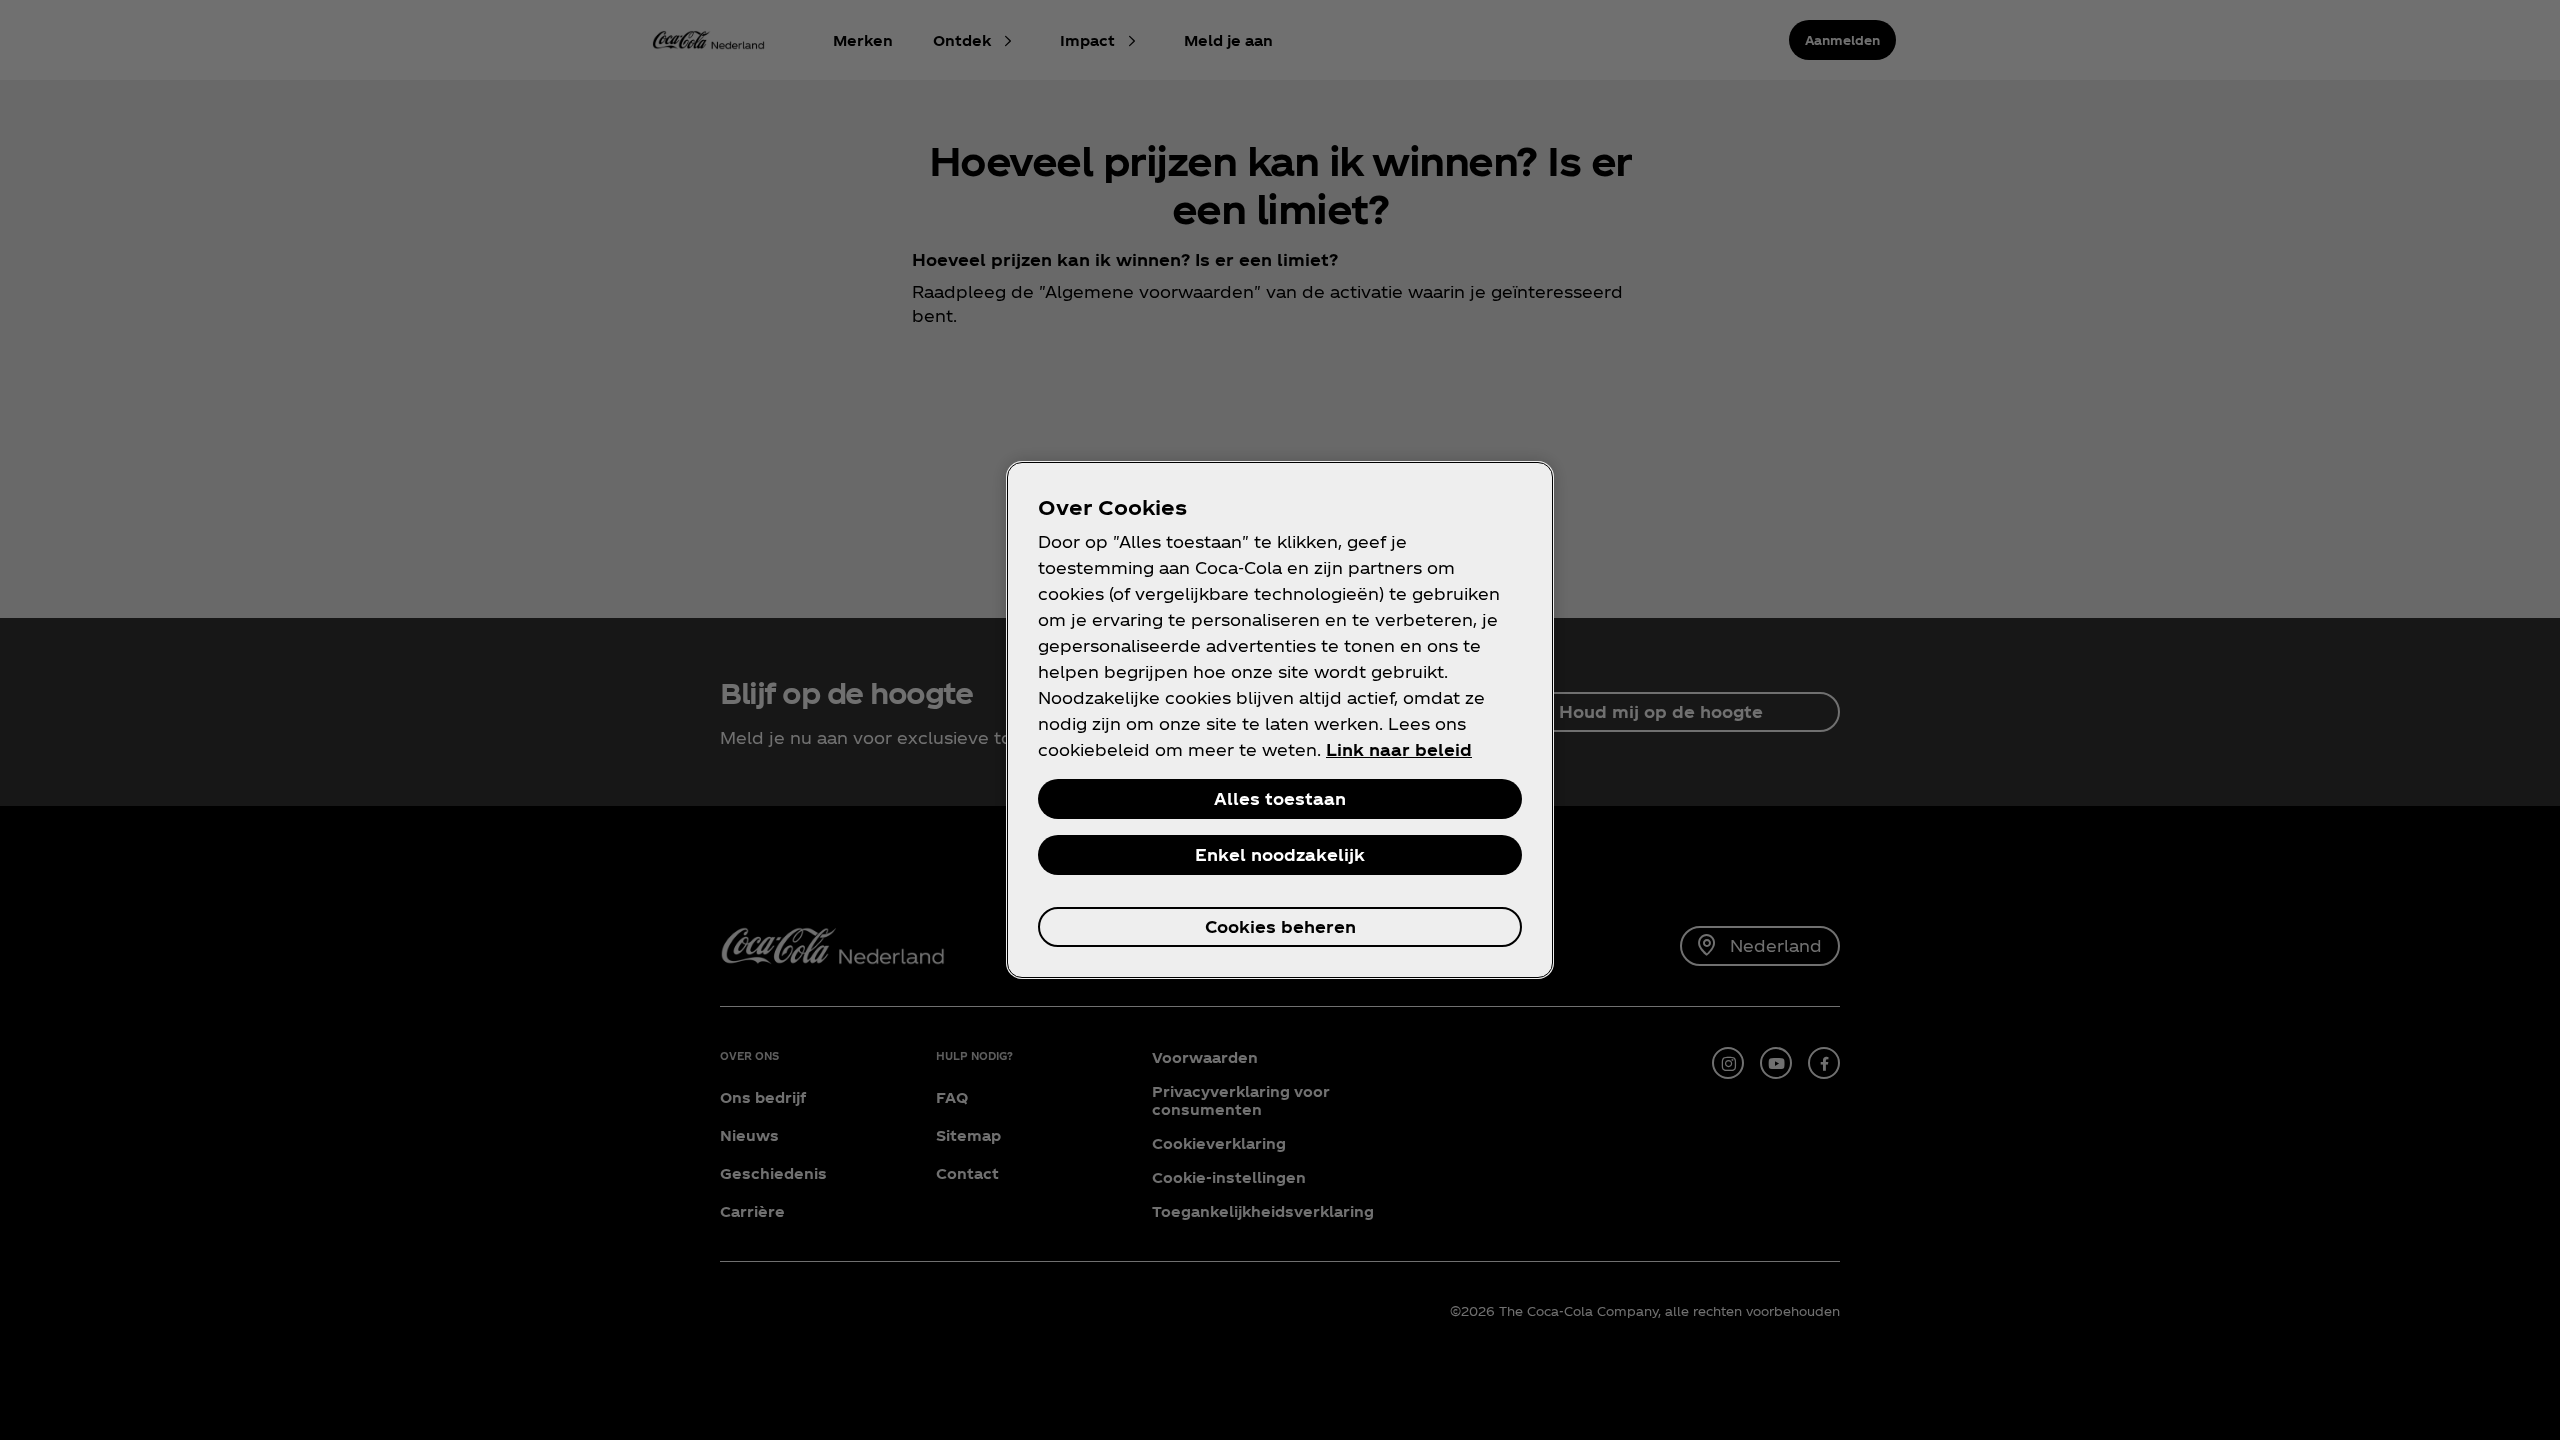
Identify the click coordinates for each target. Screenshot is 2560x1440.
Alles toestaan (1280, 798)
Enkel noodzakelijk (1280, 854)
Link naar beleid (1399, 749)
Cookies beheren (1280, 926)
